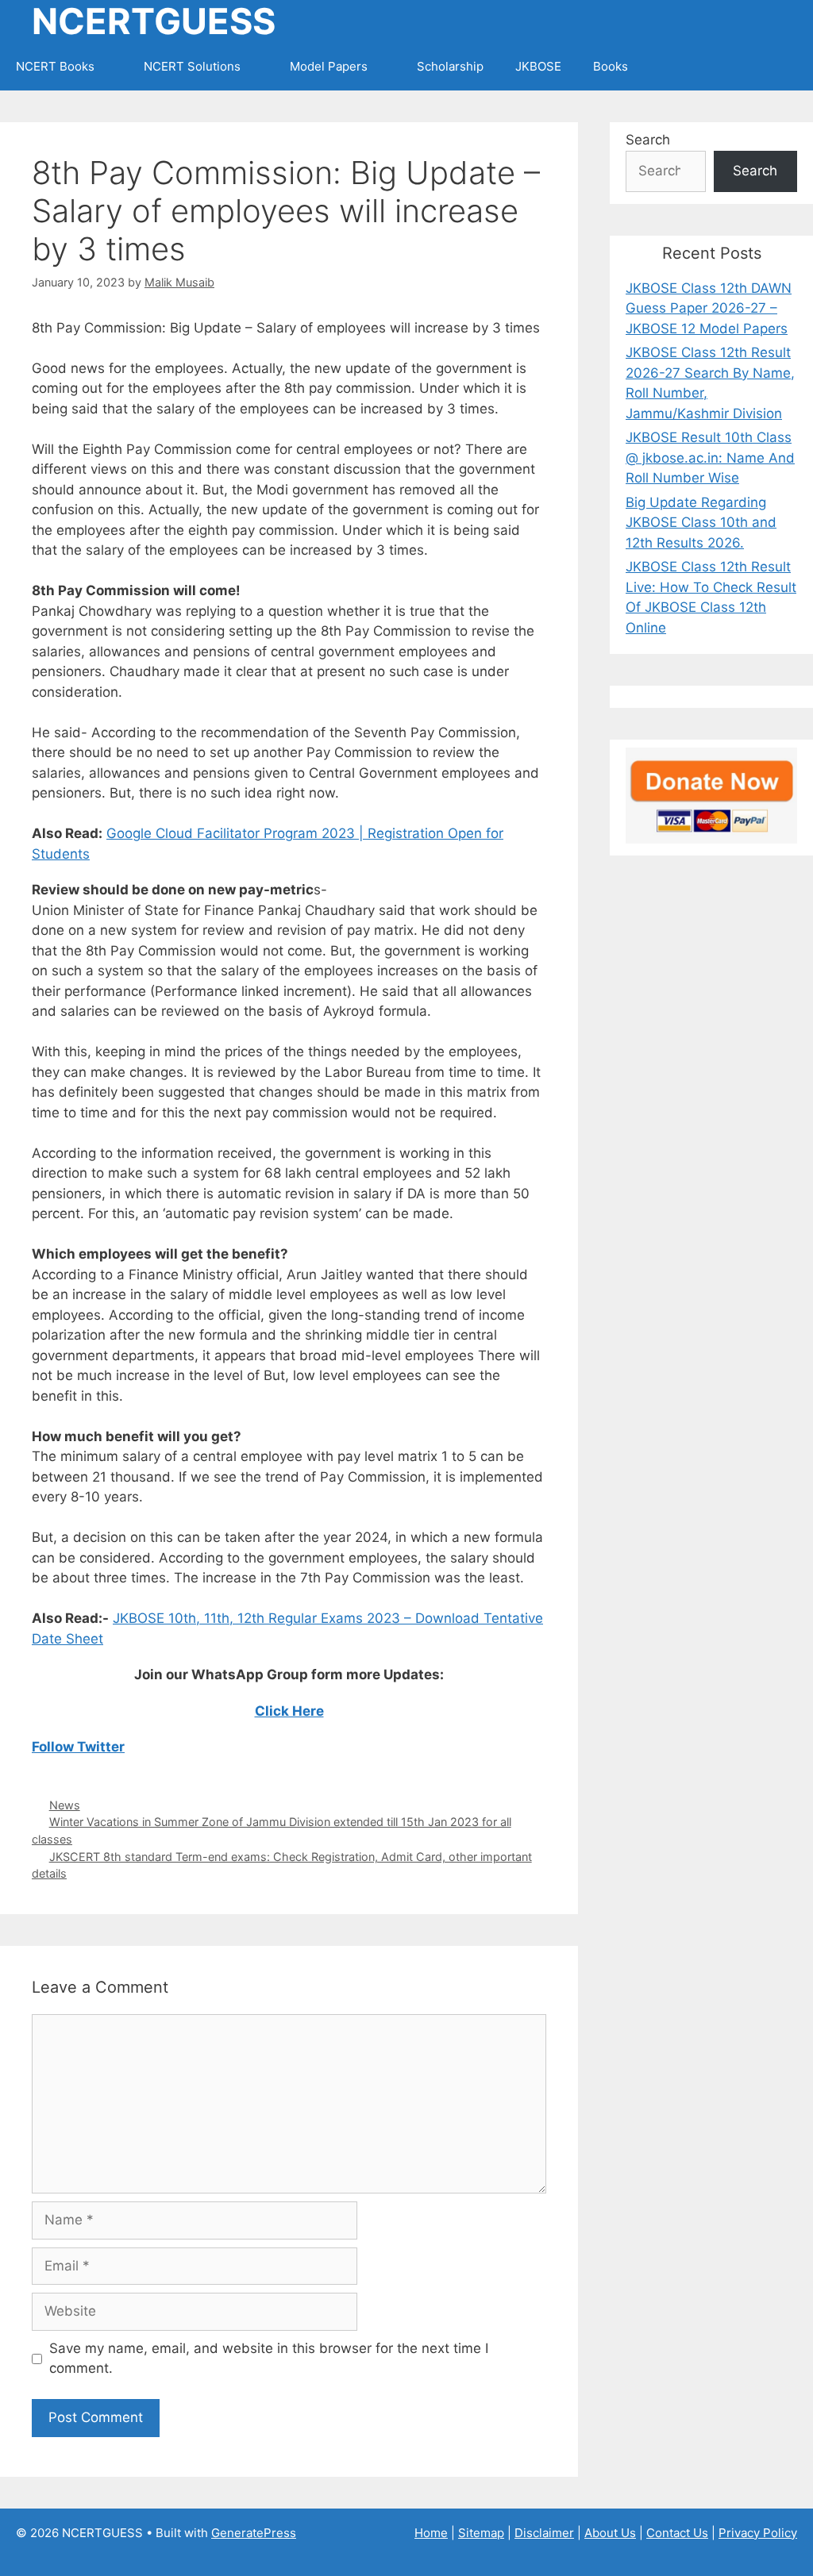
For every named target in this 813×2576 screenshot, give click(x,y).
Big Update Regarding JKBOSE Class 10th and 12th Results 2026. (701, 523)
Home (431, 2533)
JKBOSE (538, 66)
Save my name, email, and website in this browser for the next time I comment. (269, 2359)
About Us (610, 2533)
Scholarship (450, 66)
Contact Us (677, 2533)
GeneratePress (254, 2533)
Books (611, 66)
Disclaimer (544, 2533)
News (65, 1805)
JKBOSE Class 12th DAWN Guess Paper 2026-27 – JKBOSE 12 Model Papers (709, 308)
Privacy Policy (758, 2533)
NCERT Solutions (192, 66)
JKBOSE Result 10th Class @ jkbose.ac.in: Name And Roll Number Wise (710, 458)
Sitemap (481, 2533)
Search (648, 140)
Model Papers (329, 66)
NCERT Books (55, 66)
